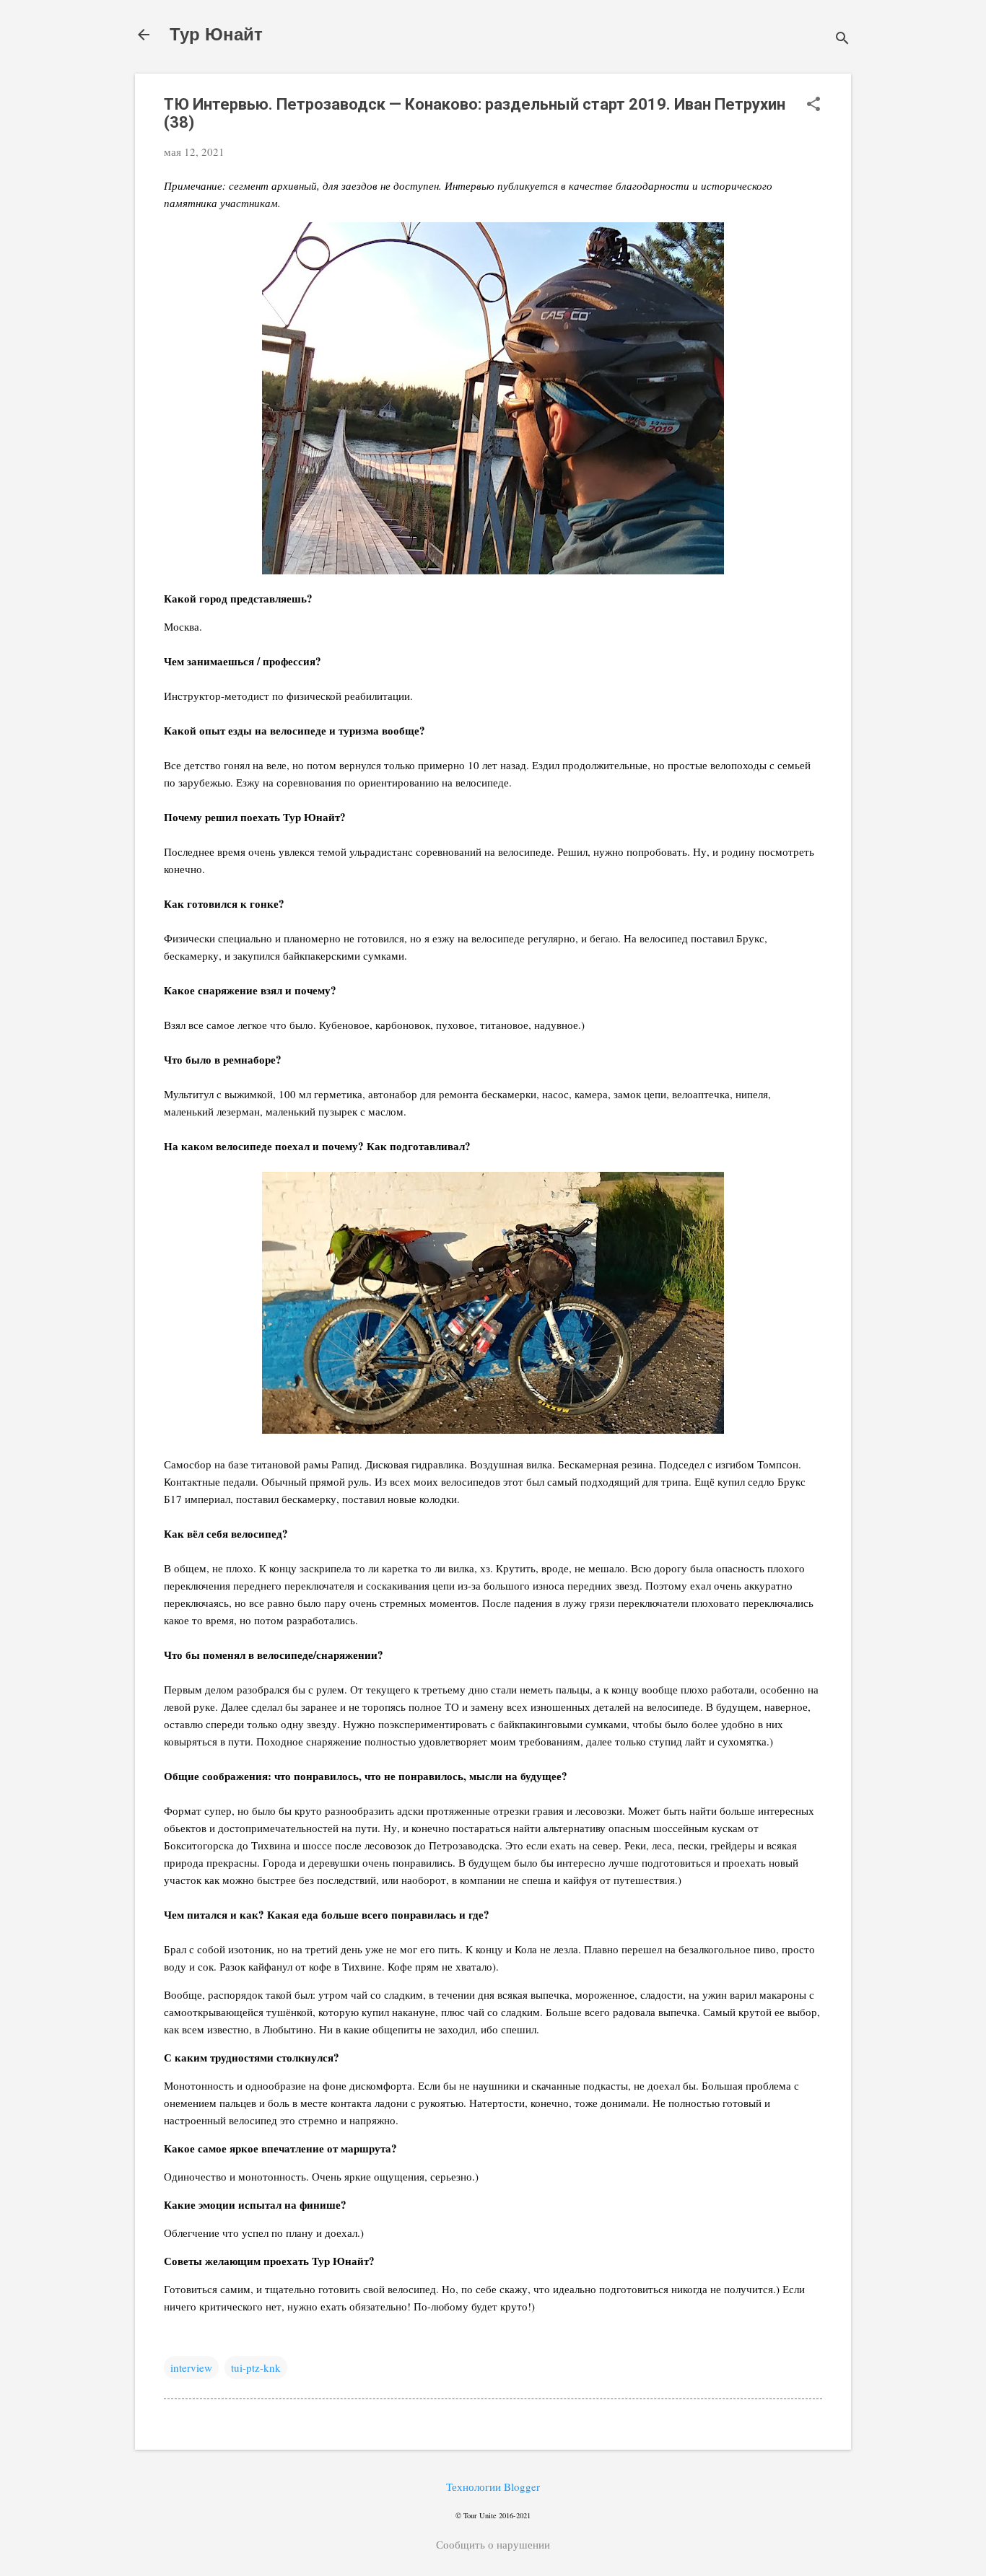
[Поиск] (842, 39)
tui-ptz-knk (256, 2367)
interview (191, 2367)
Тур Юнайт (216, 34)
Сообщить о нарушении (493, 2544)
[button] (813, 105)
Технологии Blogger (493, 2487)
